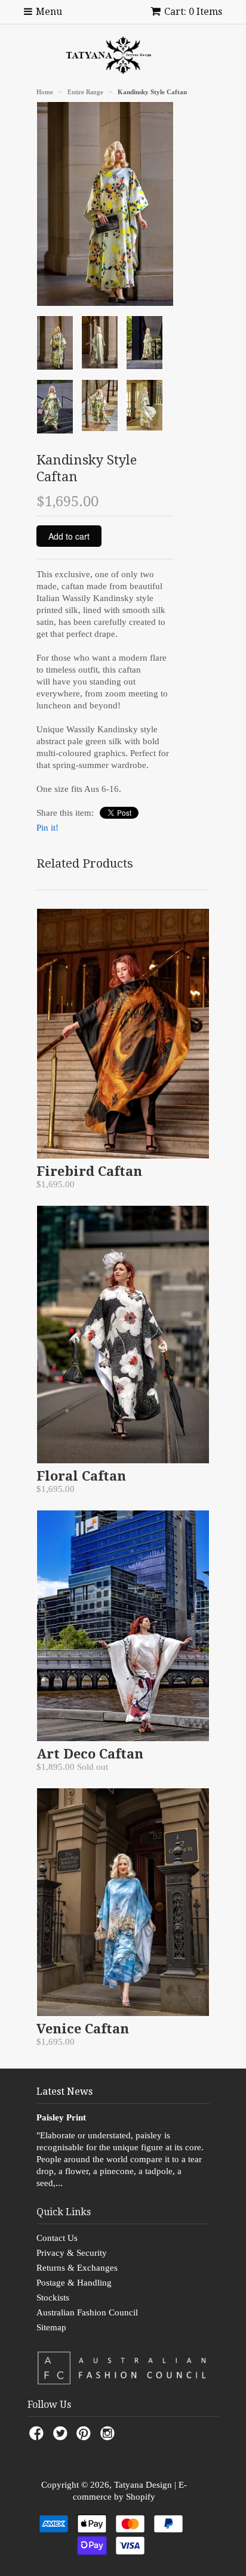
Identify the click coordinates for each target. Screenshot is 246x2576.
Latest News (64, 2092)
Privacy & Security (72, 2253)
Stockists (53, 2298)
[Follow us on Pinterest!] (85, 2437)
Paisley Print (61, 2117)
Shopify (141, 2497)
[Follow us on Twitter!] (62, 2437)
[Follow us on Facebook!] (38, 2437)
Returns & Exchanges (77, 2268)
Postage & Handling (74, 2283)
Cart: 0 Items (193, 12)
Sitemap (51, 2327)
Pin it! (47, 828)
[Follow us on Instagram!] (109, 2437)
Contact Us (57, 2238)
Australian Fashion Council (87, 2312)
